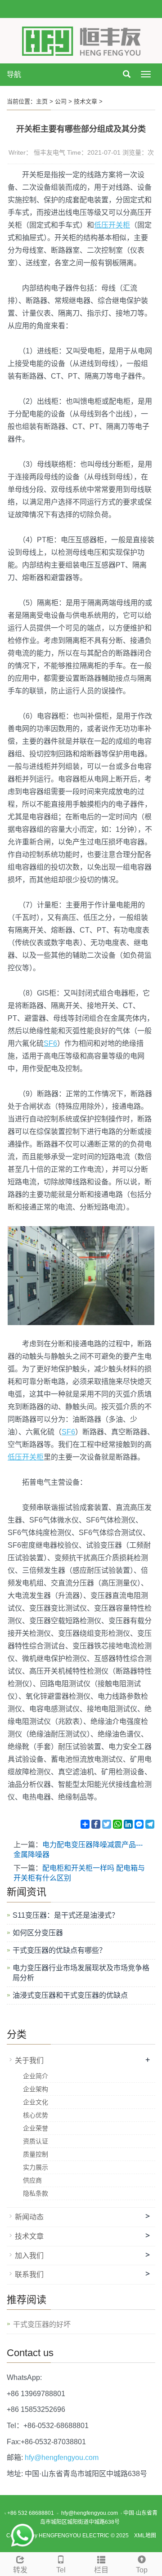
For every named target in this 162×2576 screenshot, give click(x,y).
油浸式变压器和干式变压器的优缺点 (70, 1995)
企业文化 (36, 2102)
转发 (20, 2570)
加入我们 (29, 2256)
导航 (14, 74)
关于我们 (29, 2060)
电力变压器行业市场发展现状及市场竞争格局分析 (81, 1973)
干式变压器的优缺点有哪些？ (59, 1950)
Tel (61, 2570)
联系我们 (29, 2275)
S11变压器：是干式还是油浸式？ (66, 1915)
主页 (42, 101)
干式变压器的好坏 (42, 2324)
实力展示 (36, 2167)
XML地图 (145, 2536)
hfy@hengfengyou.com (62, 2458)
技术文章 (85, 101)
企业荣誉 (36, 2128)
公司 (61, 101)
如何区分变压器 (38, 1933)
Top (142, 2570)
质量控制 (36, 2154)
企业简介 (36, 2076)
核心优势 (36, 2115)
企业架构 (36, 2089)
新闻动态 (29, 2217)
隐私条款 (36, 2193)
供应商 (32, 2180)
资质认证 (36, 2141)
